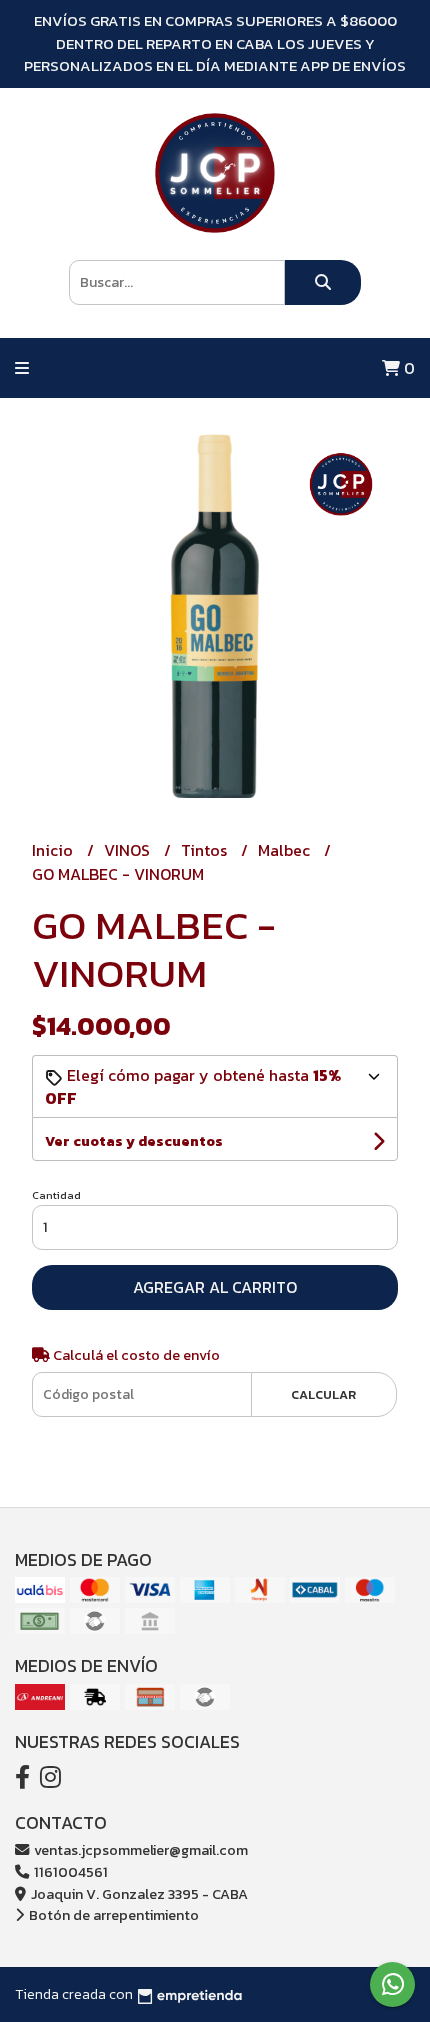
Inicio (54, 850)
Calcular (323, 1394)
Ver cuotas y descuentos (134, 1141)
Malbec (286, 850)
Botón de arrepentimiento (112, 1915)
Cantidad (56, 1195)
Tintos (206, 850)
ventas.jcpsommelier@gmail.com (139, 1850)
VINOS (129, 850)
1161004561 (69, 1872)
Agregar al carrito (215, 1287)
